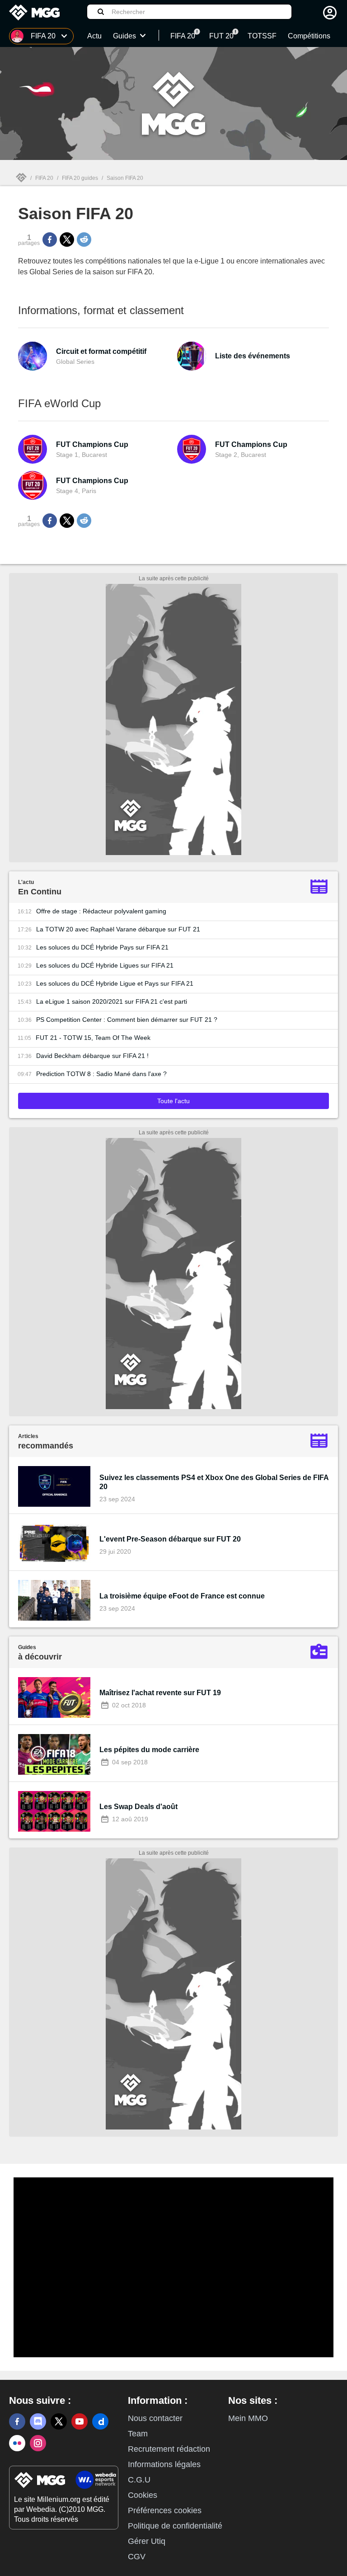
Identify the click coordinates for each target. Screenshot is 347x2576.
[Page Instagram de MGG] (38, 2443)
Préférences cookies (165, 2510)
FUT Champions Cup (92, 444)
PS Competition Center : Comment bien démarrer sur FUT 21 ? (127, 1020)
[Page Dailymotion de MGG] (100, 2421)
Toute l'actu (173, 1101)
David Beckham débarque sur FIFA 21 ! (92, 1056)
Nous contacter (155, 2418)
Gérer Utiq (147, 2541)
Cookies (143, 2495)
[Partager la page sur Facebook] (50, 240)
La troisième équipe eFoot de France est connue (182, 1596)
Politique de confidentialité (175, 2526)
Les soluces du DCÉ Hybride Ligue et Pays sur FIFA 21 (115, 983)
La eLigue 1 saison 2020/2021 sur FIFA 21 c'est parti (112, 1001)
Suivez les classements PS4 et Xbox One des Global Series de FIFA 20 (214, 1482)
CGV (137, 2557)
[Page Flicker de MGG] (17, 2443)
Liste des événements (253, 356)
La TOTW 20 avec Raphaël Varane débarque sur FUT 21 (118, 929)
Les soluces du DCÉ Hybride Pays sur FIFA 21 (102, 947)
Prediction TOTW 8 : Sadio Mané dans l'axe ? (101, 1074)
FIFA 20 (44, 178)
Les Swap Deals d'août (138, 1807)
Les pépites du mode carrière (149, 1750)
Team (138, 2434)
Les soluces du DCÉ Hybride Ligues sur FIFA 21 (105, 965)
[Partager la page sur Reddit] (84, 240)
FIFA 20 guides (80, 178)
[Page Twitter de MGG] (59, 2421)
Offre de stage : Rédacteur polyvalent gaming (101, 911)
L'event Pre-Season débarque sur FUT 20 (170, 1539)
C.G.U (139, 2480)
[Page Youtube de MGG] (80, 2421)
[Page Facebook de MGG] (17, 2421)
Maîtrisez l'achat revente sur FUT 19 (160, 1693)
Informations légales (164, 2464)
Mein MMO (248, 2418)
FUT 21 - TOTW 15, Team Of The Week (93, 1038)
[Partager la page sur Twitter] (67, 240)
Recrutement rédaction (169, 2449)
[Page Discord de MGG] (38, 2421)
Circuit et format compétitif (101, 351)
